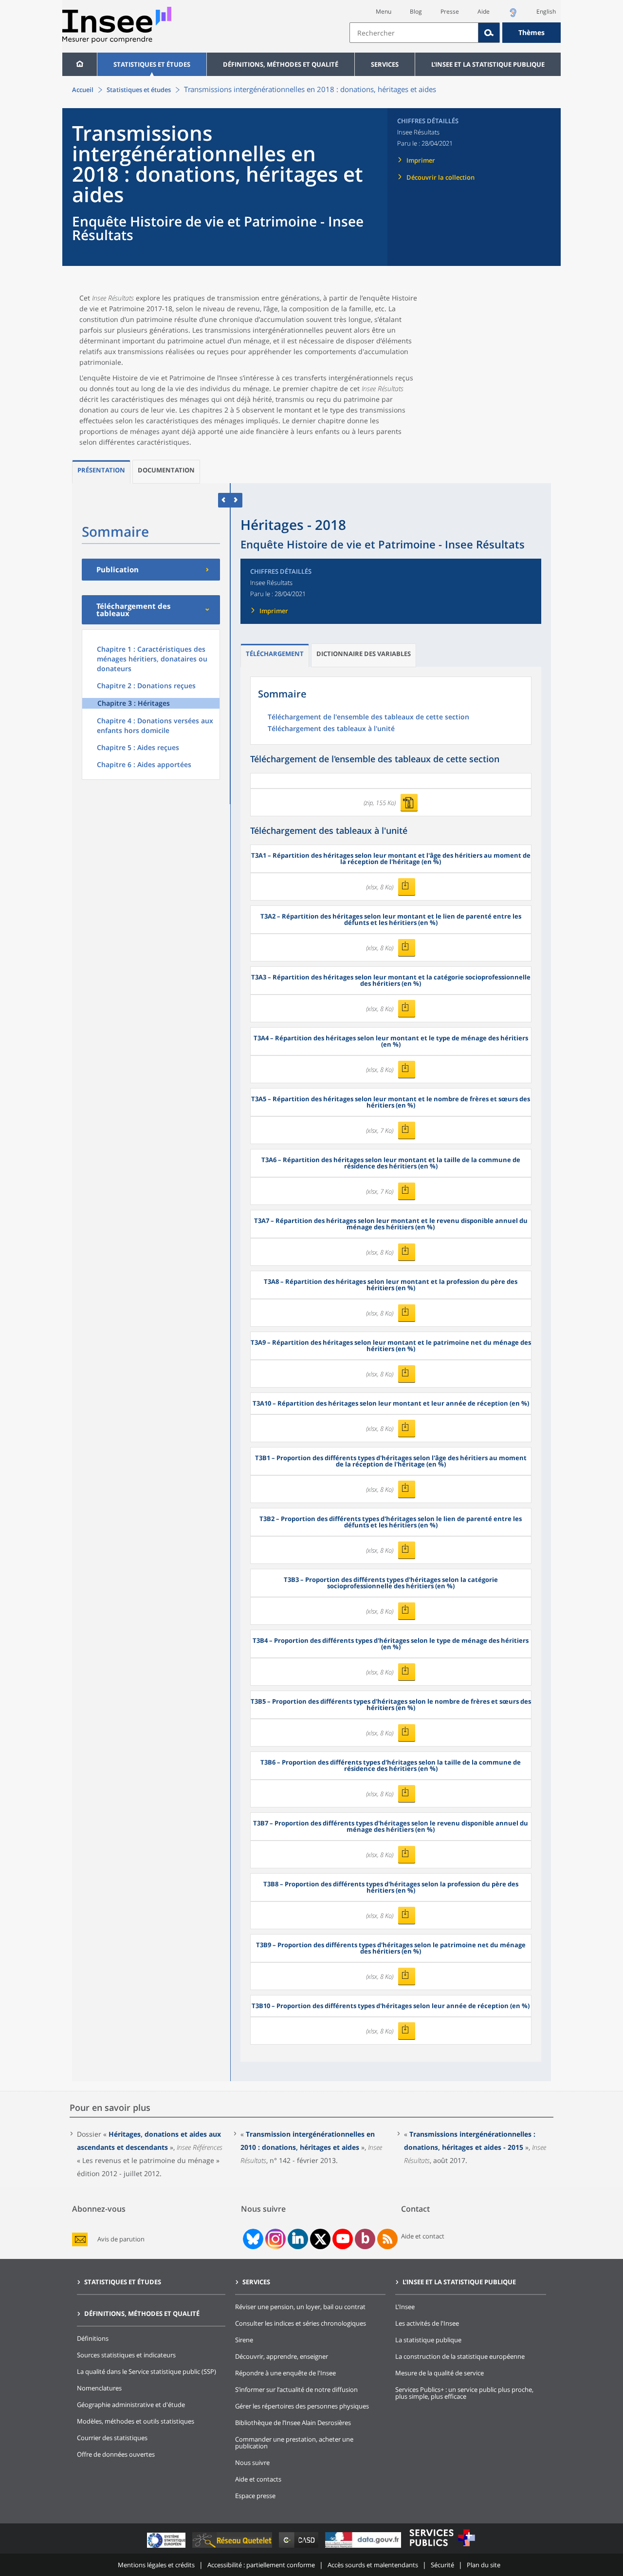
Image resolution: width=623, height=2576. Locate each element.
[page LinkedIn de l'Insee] (298, 2239)
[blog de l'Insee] (365, 2239)
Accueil (83, 90)
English (546, 11)
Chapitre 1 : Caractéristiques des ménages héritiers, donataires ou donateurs (152, 659)
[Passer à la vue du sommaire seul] (236, 500)
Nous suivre (252, 2463)
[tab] (101, 472)
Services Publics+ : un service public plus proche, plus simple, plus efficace (464, 2393)
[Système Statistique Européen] (167, 2548)
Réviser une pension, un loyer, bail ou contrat (300, 2307)
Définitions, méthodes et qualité (281, 64)
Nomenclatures (99, 2388)
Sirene (244, 2340)
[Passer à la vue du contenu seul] (224, 500)
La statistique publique (428, 2340)
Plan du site (484, 2565)
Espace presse (255, 2496)
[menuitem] (80, 64)
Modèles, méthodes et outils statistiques (136, 2421)
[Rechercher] (489, 33)
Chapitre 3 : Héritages (134, 703)
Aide (484, 11)
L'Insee (405, 2307)
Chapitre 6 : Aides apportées (144, 764)
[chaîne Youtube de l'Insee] (343, 2239)
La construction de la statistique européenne (460, 2356)
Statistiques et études (152, 64)
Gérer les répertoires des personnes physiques (302, 2406)
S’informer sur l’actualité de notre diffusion (296, 2389)
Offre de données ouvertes (116, 2454)
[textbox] (414, 33)
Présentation (101, 470)
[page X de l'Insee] (321, 2239)
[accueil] (80, 64)
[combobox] (455, 33)
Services (385, 64)
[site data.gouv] (364, 2548)
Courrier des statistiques (112, 2438)
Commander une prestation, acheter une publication (294, 2443)
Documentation (166, 470)
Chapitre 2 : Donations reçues (146, 686)
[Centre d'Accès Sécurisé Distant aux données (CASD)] (300, 2548)
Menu (384, 11)
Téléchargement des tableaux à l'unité (331, 729)
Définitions (93, 2338)
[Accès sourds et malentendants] (513, 15)
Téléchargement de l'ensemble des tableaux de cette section (368, 717)
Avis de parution (121, 2239)
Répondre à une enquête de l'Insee (285, 2373)
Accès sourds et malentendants (373, 2565)
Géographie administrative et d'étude (131, 2405)
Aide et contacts (258, 2479)
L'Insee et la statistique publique (488, 64)
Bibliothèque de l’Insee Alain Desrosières (293, 2423)
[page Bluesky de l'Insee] (252, 2239)
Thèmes (531, 32)
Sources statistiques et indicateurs (126, 2355)
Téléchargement (275, 654)
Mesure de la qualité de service (440, 2373)
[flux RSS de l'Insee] (387, 2239)
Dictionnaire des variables (364, 654)
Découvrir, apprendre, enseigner (282, 2356)
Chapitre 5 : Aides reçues (138, 747)
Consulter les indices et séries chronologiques (301, 2323)
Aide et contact (423, 2236)
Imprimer (421, 160)
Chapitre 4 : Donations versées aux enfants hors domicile (155, 725)
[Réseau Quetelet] (233, 2548)
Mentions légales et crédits (156, 2565)
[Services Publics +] (442, 2548)
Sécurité (442, 2565)
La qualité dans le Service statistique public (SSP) (147, 2371)
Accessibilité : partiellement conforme (261, 2565)
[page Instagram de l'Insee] (275, 2239)
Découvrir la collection (440, 177)
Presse (450, 11)
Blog (416, 11)
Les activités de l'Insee (427, 2323)
